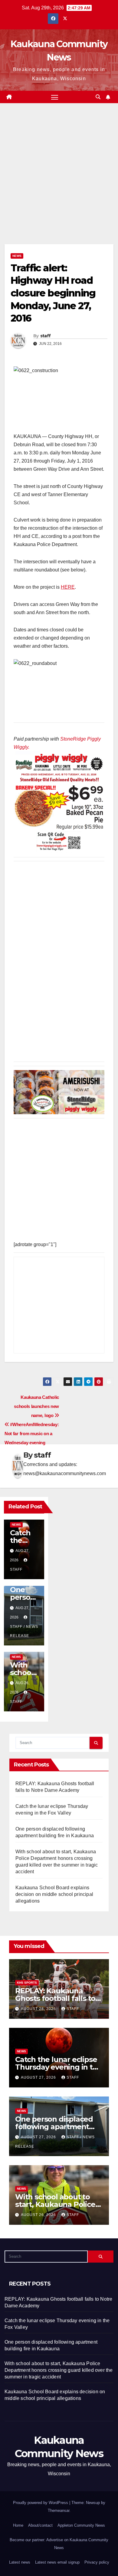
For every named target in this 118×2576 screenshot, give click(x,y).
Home (18, 2525)
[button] (98, 97)
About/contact (40, 2525)
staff (46, 336)
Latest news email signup (57, 2562)
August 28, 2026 (39, 2009)
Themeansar (59, 2511)
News (17, 256)
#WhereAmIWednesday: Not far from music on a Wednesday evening (32, 1434)
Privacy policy (97, 2562)
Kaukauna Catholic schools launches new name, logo (36, 1406)
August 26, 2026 (39, 2215)
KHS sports (27, 1983)
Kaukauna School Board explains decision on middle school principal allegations (54, 1894)
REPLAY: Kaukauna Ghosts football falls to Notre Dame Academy (55, 1998)
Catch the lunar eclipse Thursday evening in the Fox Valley (58, 2067)
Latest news (20, 2562)
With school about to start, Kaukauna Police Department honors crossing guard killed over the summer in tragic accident (59, 2370)
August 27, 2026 (39, 2077)
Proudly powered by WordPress (41, 2503)
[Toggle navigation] (55, 97)
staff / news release (24, 1631)
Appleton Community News (81, 2525)
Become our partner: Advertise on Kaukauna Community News (59, 2544)
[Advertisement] (59, 183)
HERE (68, 587)
